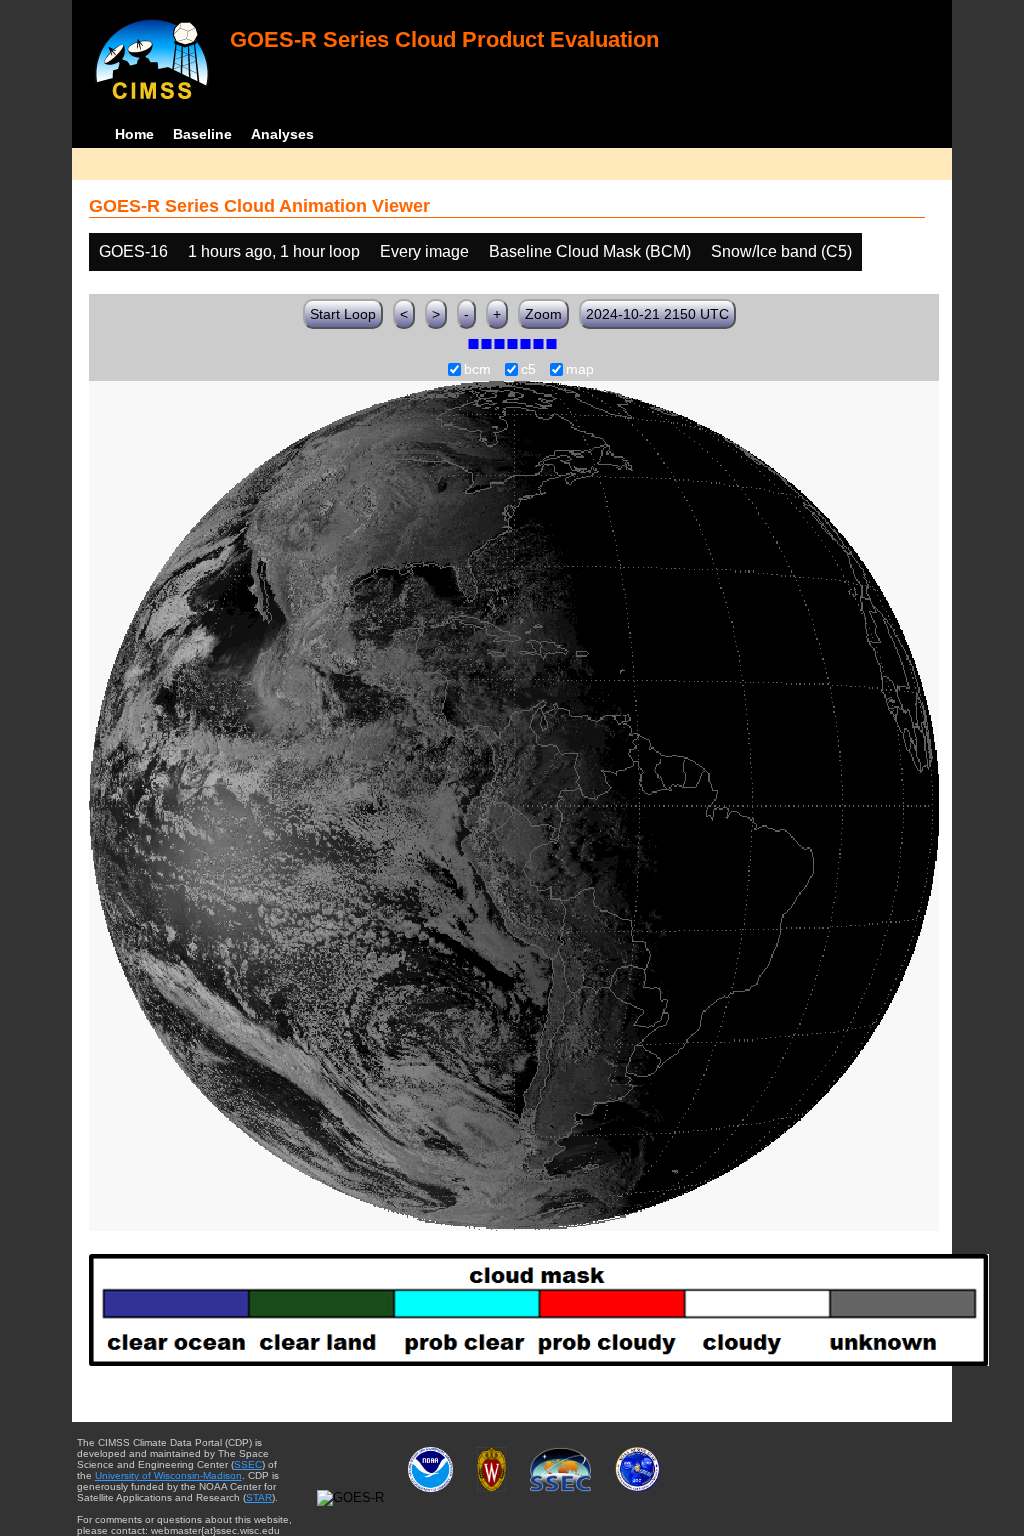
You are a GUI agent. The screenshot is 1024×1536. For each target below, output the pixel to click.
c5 (528, 370)
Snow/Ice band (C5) (781, 251)
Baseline (202, 134)
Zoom (543, 314)
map (580, 370)
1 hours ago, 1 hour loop (274, 251)
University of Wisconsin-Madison (168, 1475)
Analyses (282, 134)
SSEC (248, 1464)
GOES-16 (133, 251)
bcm (477, 370)
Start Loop (343, 314)
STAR (259, 1497)
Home (134, 134)
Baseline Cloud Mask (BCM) (590, 251)
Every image (424, 251)
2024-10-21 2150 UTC (657, 314)
